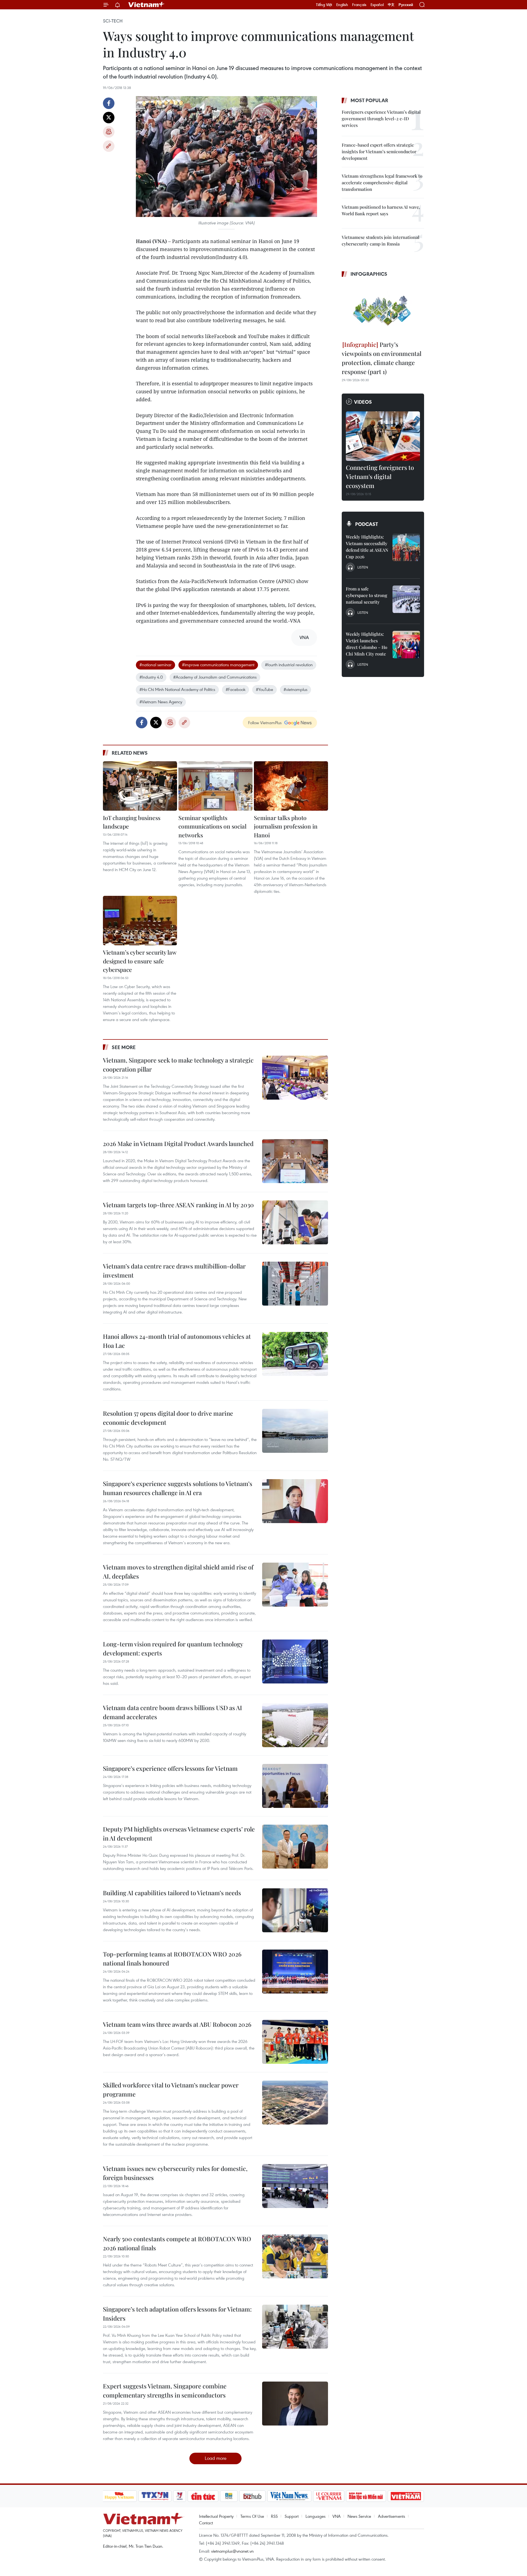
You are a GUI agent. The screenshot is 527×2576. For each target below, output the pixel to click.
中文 (391, 5)
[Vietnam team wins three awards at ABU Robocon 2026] (295, 2042)
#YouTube (264, 689)
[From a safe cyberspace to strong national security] (406, 599)
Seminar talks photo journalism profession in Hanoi (286, 826)
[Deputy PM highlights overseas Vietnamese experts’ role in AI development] (295, 1847)
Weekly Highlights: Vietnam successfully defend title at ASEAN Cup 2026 (367, 547)
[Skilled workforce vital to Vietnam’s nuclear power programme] (295, 2103)
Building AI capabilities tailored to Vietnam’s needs (172, 1893)
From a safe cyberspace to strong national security (367, 595)
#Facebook (236, 689)
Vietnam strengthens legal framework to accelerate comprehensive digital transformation (382, 182)
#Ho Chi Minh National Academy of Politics (177, 689)
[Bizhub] (253, 2496)
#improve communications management (218, 665)
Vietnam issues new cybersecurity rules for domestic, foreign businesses (175, 2173)
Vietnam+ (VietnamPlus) (147, 5)
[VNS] (289, 2496)
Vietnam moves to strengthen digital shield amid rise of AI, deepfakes (178, 1572)
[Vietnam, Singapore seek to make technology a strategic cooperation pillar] (295, 1078)
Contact (206, 2523)
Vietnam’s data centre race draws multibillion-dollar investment (174, 1271)
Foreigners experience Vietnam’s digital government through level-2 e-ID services (381, 119)
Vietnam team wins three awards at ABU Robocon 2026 (177, 2024)
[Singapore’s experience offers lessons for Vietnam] (295, 1786)
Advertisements (392, 2516)
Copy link (109, 146)
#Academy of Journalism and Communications (215, 677)
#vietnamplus (295, 689)
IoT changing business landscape (132, 822)
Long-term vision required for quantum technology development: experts (173, 1648)
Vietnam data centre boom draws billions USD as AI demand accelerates (173, 1712)
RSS (274, 2516)
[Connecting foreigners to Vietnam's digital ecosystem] (383, 436)
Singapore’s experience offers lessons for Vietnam (170, 1768)
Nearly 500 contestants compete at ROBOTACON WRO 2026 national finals (177, 2243)
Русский (406, 5)
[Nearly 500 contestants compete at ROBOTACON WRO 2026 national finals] (295, 2256)
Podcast (367, 524)
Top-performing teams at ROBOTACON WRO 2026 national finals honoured (172, 1959)
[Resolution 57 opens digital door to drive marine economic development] (295, 1431)
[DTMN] (366, 2496)
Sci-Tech (113, 21)
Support (292, 2516)
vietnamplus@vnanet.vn (232, 2551)
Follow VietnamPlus (265, 723)
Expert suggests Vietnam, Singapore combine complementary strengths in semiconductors (165, 2390)
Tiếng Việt (324, 5)
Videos (363, 402)
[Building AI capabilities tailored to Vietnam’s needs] (295, 1910)
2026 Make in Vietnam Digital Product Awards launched (178, 1144)
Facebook (109, 103)
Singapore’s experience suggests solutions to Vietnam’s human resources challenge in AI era (178, 1488)
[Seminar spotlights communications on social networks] (215, 786)
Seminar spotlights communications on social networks (212, 826)
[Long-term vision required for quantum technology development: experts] (295, 1661)
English (342, 5)
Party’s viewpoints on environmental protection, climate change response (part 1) (382, 358)
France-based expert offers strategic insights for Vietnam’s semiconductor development (379, 151)
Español (377, 5)
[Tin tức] (203, 2496)
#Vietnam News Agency (161, 702)
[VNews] (179, 2496)
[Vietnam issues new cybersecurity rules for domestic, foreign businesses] (295, 2186)
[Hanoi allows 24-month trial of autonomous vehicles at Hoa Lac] (295, 1354)
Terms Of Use (252, 2516)
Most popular (369, 100)
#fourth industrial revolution (289, 665)
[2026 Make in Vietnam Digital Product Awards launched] (295, 1161)
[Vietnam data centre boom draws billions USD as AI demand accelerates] (295, 1725)
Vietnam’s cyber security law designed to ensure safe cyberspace (140, 961)
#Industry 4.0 (151, 677)
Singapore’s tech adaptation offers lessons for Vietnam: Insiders (177, 2314)
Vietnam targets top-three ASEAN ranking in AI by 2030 (178, 1205)
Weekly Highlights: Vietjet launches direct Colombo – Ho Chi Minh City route (367, 644)
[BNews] (229, 2496)
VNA (337, 2516)
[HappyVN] (119, 2496)
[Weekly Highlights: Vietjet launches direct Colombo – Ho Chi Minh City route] (406, 645)
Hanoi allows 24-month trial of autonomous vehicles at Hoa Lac (177, 1341)
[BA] (406, 2496)
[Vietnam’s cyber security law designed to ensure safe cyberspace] (140, 921)
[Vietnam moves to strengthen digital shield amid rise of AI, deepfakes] (295, 1585)
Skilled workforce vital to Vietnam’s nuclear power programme (171, 2089)
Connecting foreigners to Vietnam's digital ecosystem (380, 476)
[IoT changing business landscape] (140, 786)
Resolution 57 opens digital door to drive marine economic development (168, 1418)
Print (109, 132)
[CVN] (329, 2496)
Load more (216, 2458)
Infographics (369, 274)
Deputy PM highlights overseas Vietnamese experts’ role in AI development (179, 1834)
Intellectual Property (216, 2516)
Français (359, 5)
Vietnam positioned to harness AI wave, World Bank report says (381, 210)
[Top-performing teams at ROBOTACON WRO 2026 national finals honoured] (295, 1972)
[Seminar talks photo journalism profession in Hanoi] (291, 786)
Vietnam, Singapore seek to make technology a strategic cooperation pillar (178, 1065)
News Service (359, 2516)
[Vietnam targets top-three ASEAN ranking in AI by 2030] (295, 1222)
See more (124, 1047)
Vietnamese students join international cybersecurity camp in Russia (381, 240)
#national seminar (155, 665)
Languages (316, 2516)
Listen (363, 567)
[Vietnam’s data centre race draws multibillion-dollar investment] (295, 1284)
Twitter (109, 118)
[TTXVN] (155, 2496)
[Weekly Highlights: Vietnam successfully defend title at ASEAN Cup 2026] (406, 547)
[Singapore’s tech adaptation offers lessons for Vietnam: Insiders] (295, 2327)
